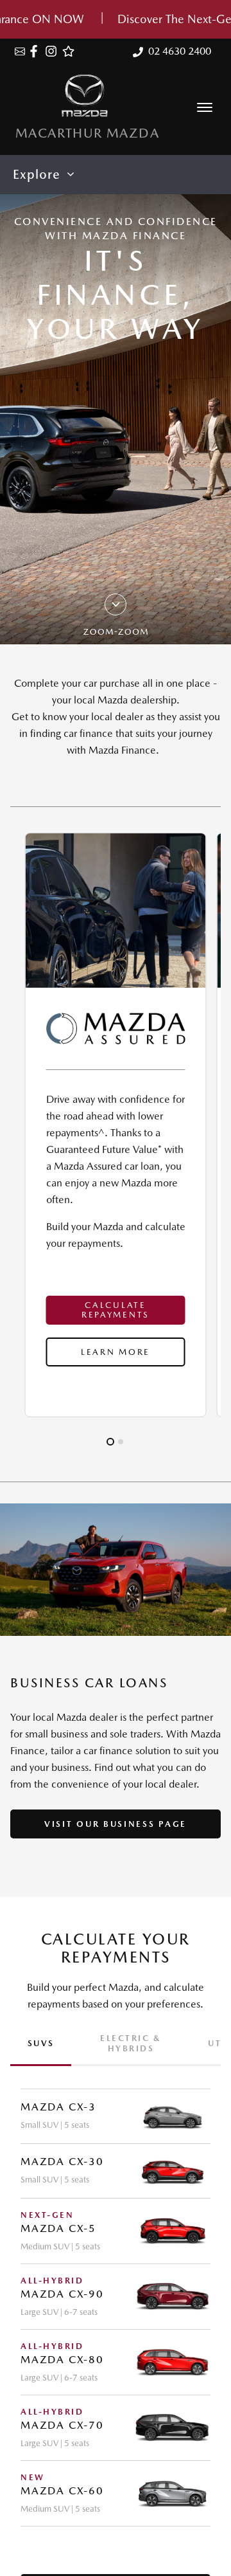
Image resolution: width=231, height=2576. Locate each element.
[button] (205, 107)
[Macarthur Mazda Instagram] (54, 51)
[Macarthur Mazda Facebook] (36, 51)
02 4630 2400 (180, 51)
